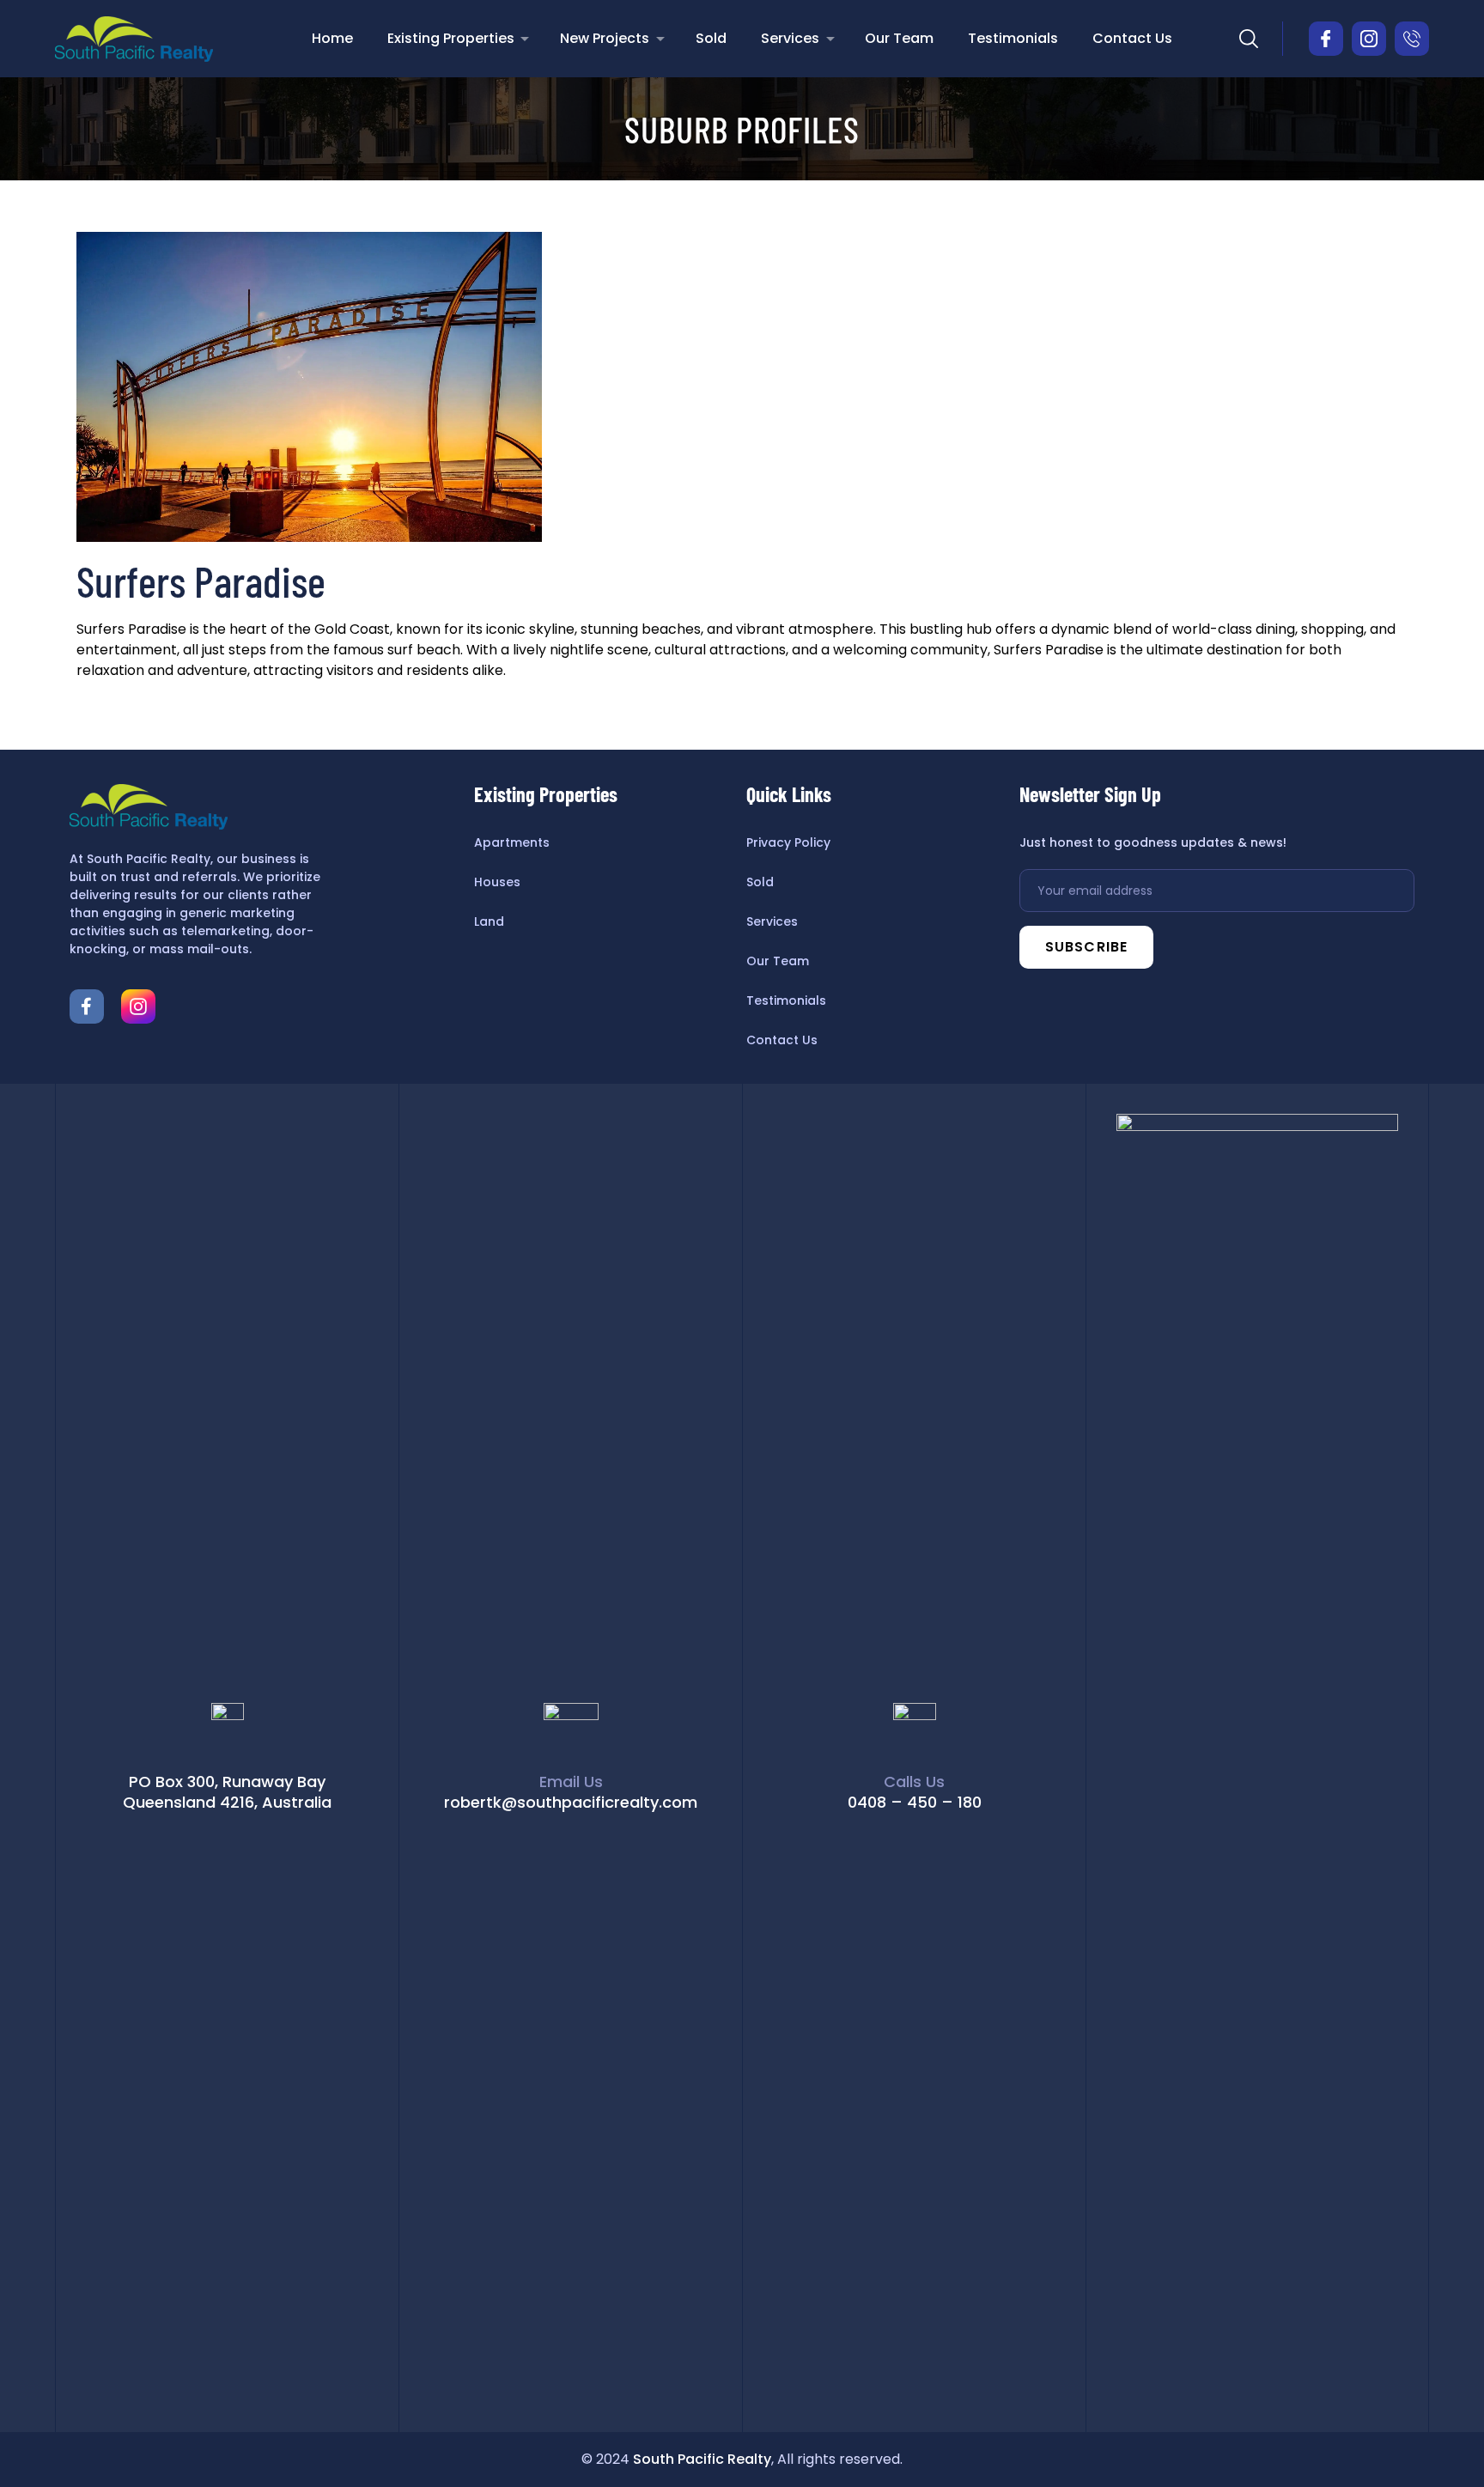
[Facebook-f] (1326, 39)
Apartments (512, 842)
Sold (711, 38)
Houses (497, 882)
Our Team (899, 38)
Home (332, 38)
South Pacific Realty (702, 2459)
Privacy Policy (788, 842)
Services (790, 38)
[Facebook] (87, 1006)
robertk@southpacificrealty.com (571, 1802)
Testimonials (1013, 38)
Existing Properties (451, 38)
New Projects (605, 38)
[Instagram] (1369, 39)
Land (489, 921)
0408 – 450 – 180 (915, 1802)
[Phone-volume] (1412, 39)
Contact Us (1132, 38)
